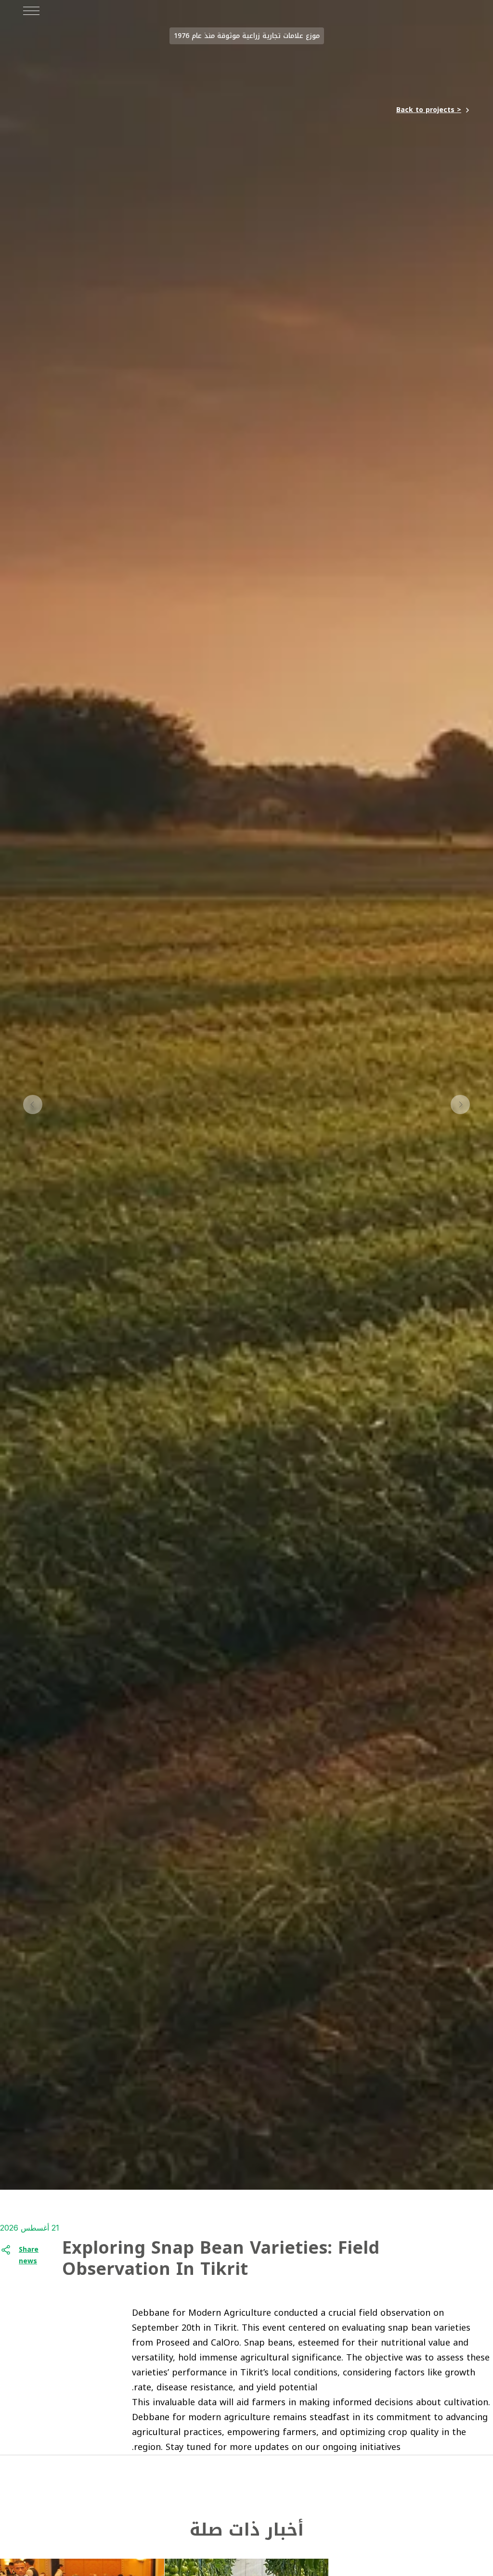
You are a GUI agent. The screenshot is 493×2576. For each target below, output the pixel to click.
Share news (29, 2256)
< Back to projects (429, 110)
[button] (460, 1106)
